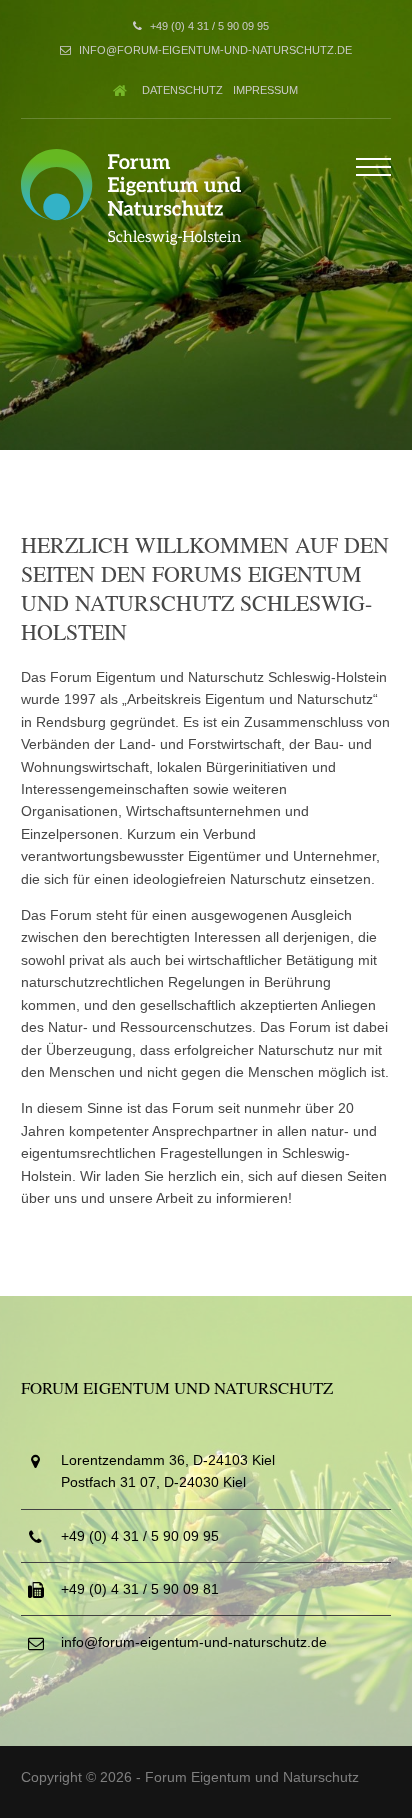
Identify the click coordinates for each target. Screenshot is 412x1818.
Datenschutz (182, 90)
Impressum (265, 90)
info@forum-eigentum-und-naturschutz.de (215, 50)
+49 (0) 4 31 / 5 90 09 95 (209, 26)
